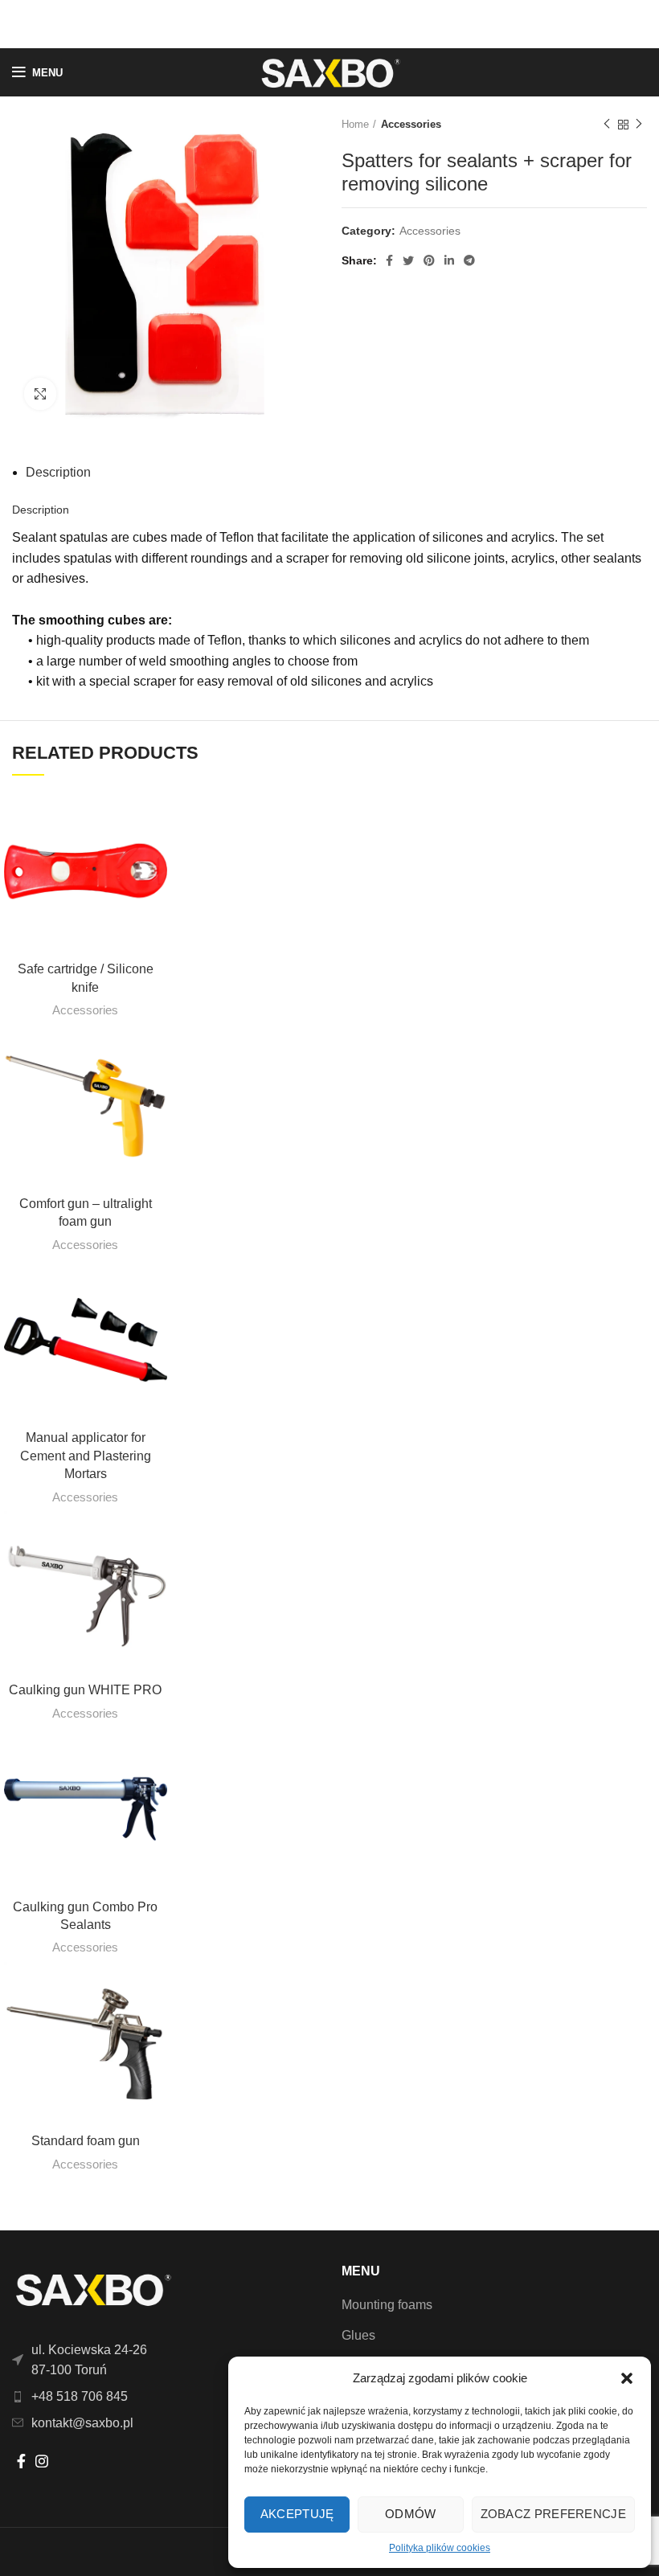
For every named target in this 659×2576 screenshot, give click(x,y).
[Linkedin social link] (449, 260)
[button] (627, 2378)
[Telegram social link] (469, 260)
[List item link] (165, 2397)
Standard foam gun (86, 2141)
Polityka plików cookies (440, 2548)
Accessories (411, 124)
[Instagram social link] (42, 2461)
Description (58, 472)
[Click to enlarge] (40, 394)
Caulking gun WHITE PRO (85, 1690)
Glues (358, 2335)
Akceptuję (297, 2514)
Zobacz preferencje (553, 2514)
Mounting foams (387, 2305)
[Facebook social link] (389, 260)
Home (355, 124)
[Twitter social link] (408, 260)
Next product (639, 125)
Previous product (607, 125)
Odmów (411, 2514)
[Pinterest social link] (429, 260)
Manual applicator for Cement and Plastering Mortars (86, 1456)
